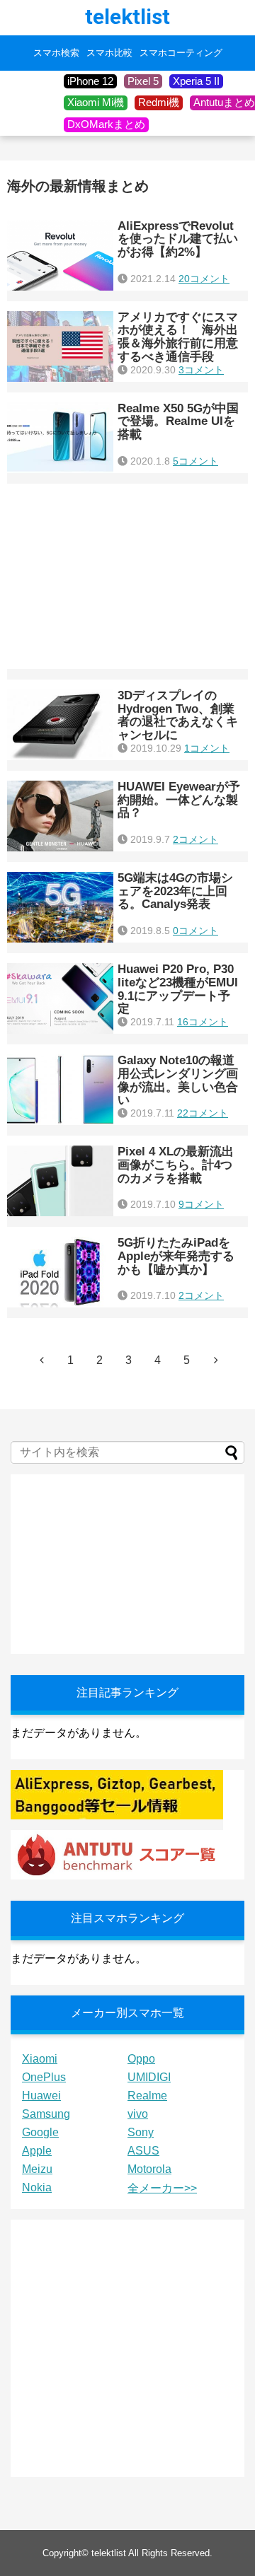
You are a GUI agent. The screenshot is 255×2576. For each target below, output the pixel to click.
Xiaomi (40, 2059)
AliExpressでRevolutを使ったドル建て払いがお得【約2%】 (178, 239)
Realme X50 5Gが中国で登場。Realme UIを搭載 (178, 421)
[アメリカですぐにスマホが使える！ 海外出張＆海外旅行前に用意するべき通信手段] (60, 346)
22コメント (203, 1113)
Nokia (37, 2187)
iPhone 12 (90, 81)
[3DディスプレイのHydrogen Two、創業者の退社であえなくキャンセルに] (60, 725)
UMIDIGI (149, 2077)
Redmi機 (159, 102)
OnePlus (44, 2077)
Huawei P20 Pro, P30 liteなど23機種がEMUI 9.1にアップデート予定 (178, 989)
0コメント (195, 931)
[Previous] (42, 1360)
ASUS (143, 2151)
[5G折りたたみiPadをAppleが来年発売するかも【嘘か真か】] (60, 1272)
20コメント (204, 279)
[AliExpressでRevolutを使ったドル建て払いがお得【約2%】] (60, 255)
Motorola (149, 2169)
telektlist (127, 17)
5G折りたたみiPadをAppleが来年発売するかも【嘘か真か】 (176, 1256)
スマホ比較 (109, 53)
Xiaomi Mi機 (96, 102)
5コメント (195, 461)
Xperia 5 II (196, 81)
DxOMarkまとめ (106, 124)
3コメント (201, 370)
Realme (147, 2096)
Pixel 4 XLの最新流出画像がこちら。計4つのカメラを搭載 (176, 1165)
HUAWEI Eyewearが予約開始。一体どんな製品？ (179, 800)
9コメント (201, 1204)
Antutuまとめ (224, 102)
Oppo (141, 2059)
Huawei (41, 2096)
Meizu (37, 2169)
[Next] (216, 1360)
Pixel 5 (143, 81)
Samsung (46, 2114)
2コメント (195, 839)
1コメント (207, 748)
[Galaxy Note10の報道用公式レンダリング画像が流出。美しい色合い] (60, 1090)
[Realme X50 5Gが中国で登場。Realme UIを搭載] (60, 438)
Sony (141, 2132)
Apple (37, 2151)
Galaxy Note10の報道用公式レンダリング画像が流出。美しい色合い (178, 1080)
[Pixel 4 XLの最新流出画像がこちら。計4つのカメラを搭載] (60, 1181)
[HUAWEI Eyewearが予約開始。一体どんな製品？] (60, 816)
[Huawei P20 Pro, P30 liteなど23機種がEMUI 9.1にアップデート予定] (60, 998)
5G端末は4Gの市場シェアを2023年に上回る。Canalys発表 (175, 891)
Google (40, 2132)
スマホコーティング (181, 53)
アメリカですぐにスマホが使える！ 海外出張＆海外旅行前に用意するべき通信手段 (178, 337)
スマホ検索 (56, 53)
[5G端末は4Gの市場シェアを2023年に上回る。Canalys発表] (60, 907)
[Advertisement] (127, 576)
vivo (138, 2114)
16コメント (203, 1022)
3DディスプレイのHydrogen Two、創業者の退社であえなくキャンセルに (178, 715)
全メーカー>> (162, 2188)
